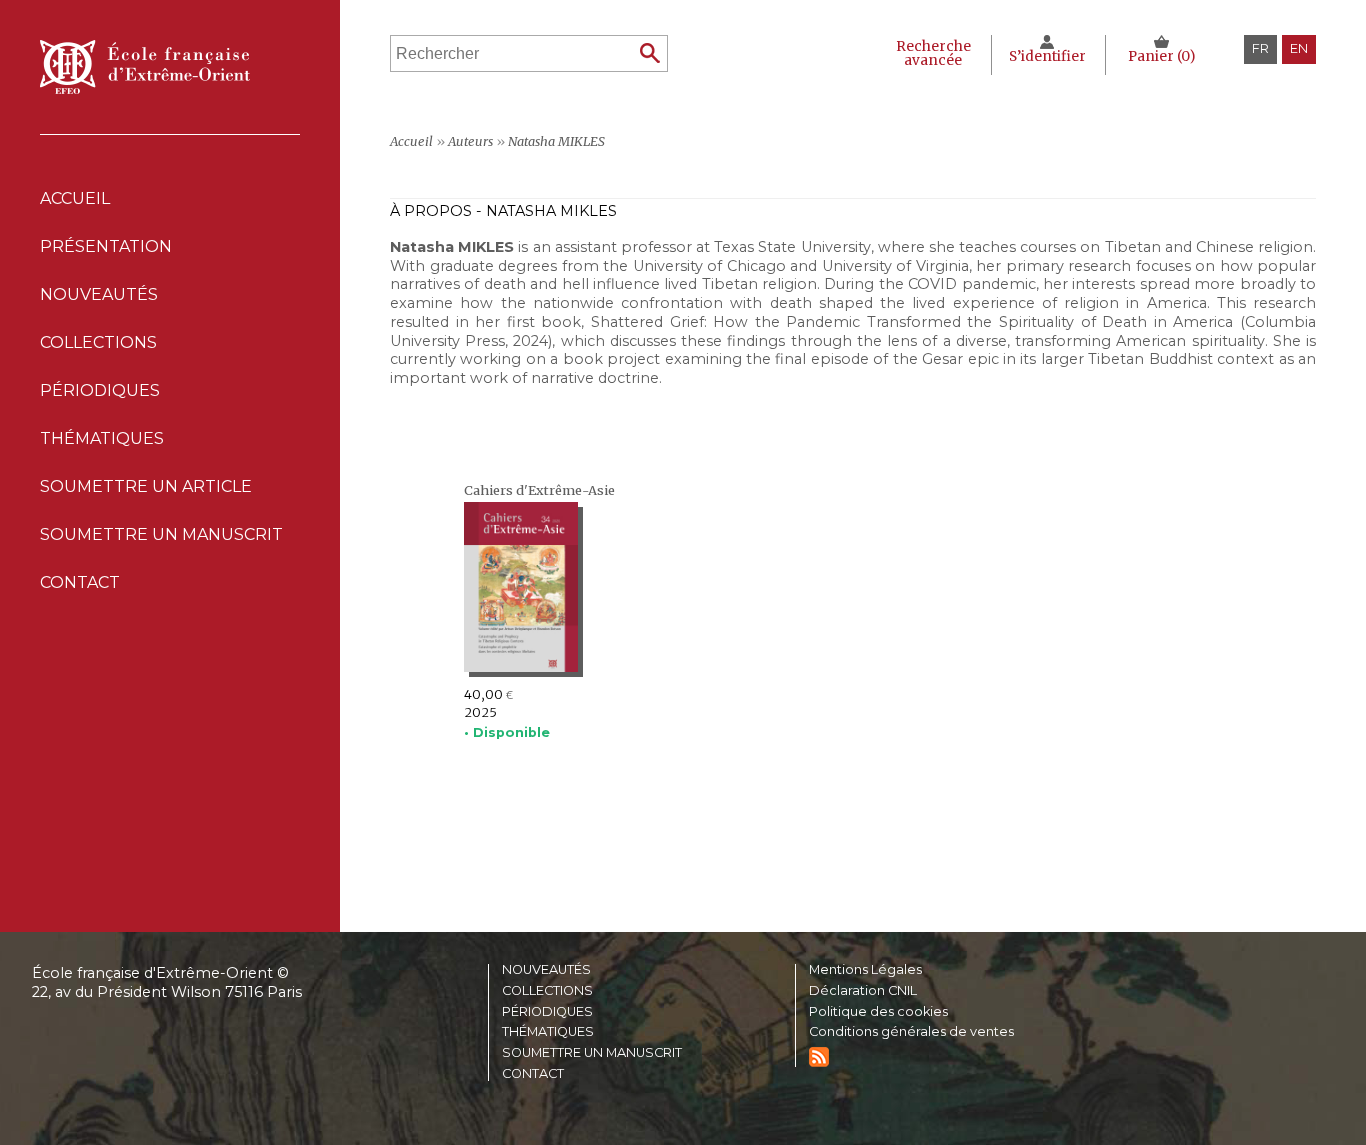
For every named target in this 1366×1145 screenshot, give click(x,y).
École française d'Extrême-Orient (145, 67)
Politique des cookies (878, 1012)
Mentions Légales (865, 970)
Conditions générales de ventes (911, 1032)
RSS (819, 1057)
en (1299, 48)
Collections (547, 991)
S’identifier (1047, 56)
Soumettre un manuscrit (161, 534)
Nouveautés (99, 294)
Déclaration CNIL (863, 991)
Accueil (75, 198)
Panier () (1161, 56)
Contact (80, 582)
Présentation (106, 246)
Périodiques (547, 1012)
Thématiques (548, 1032)
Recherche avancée (933, 53)
